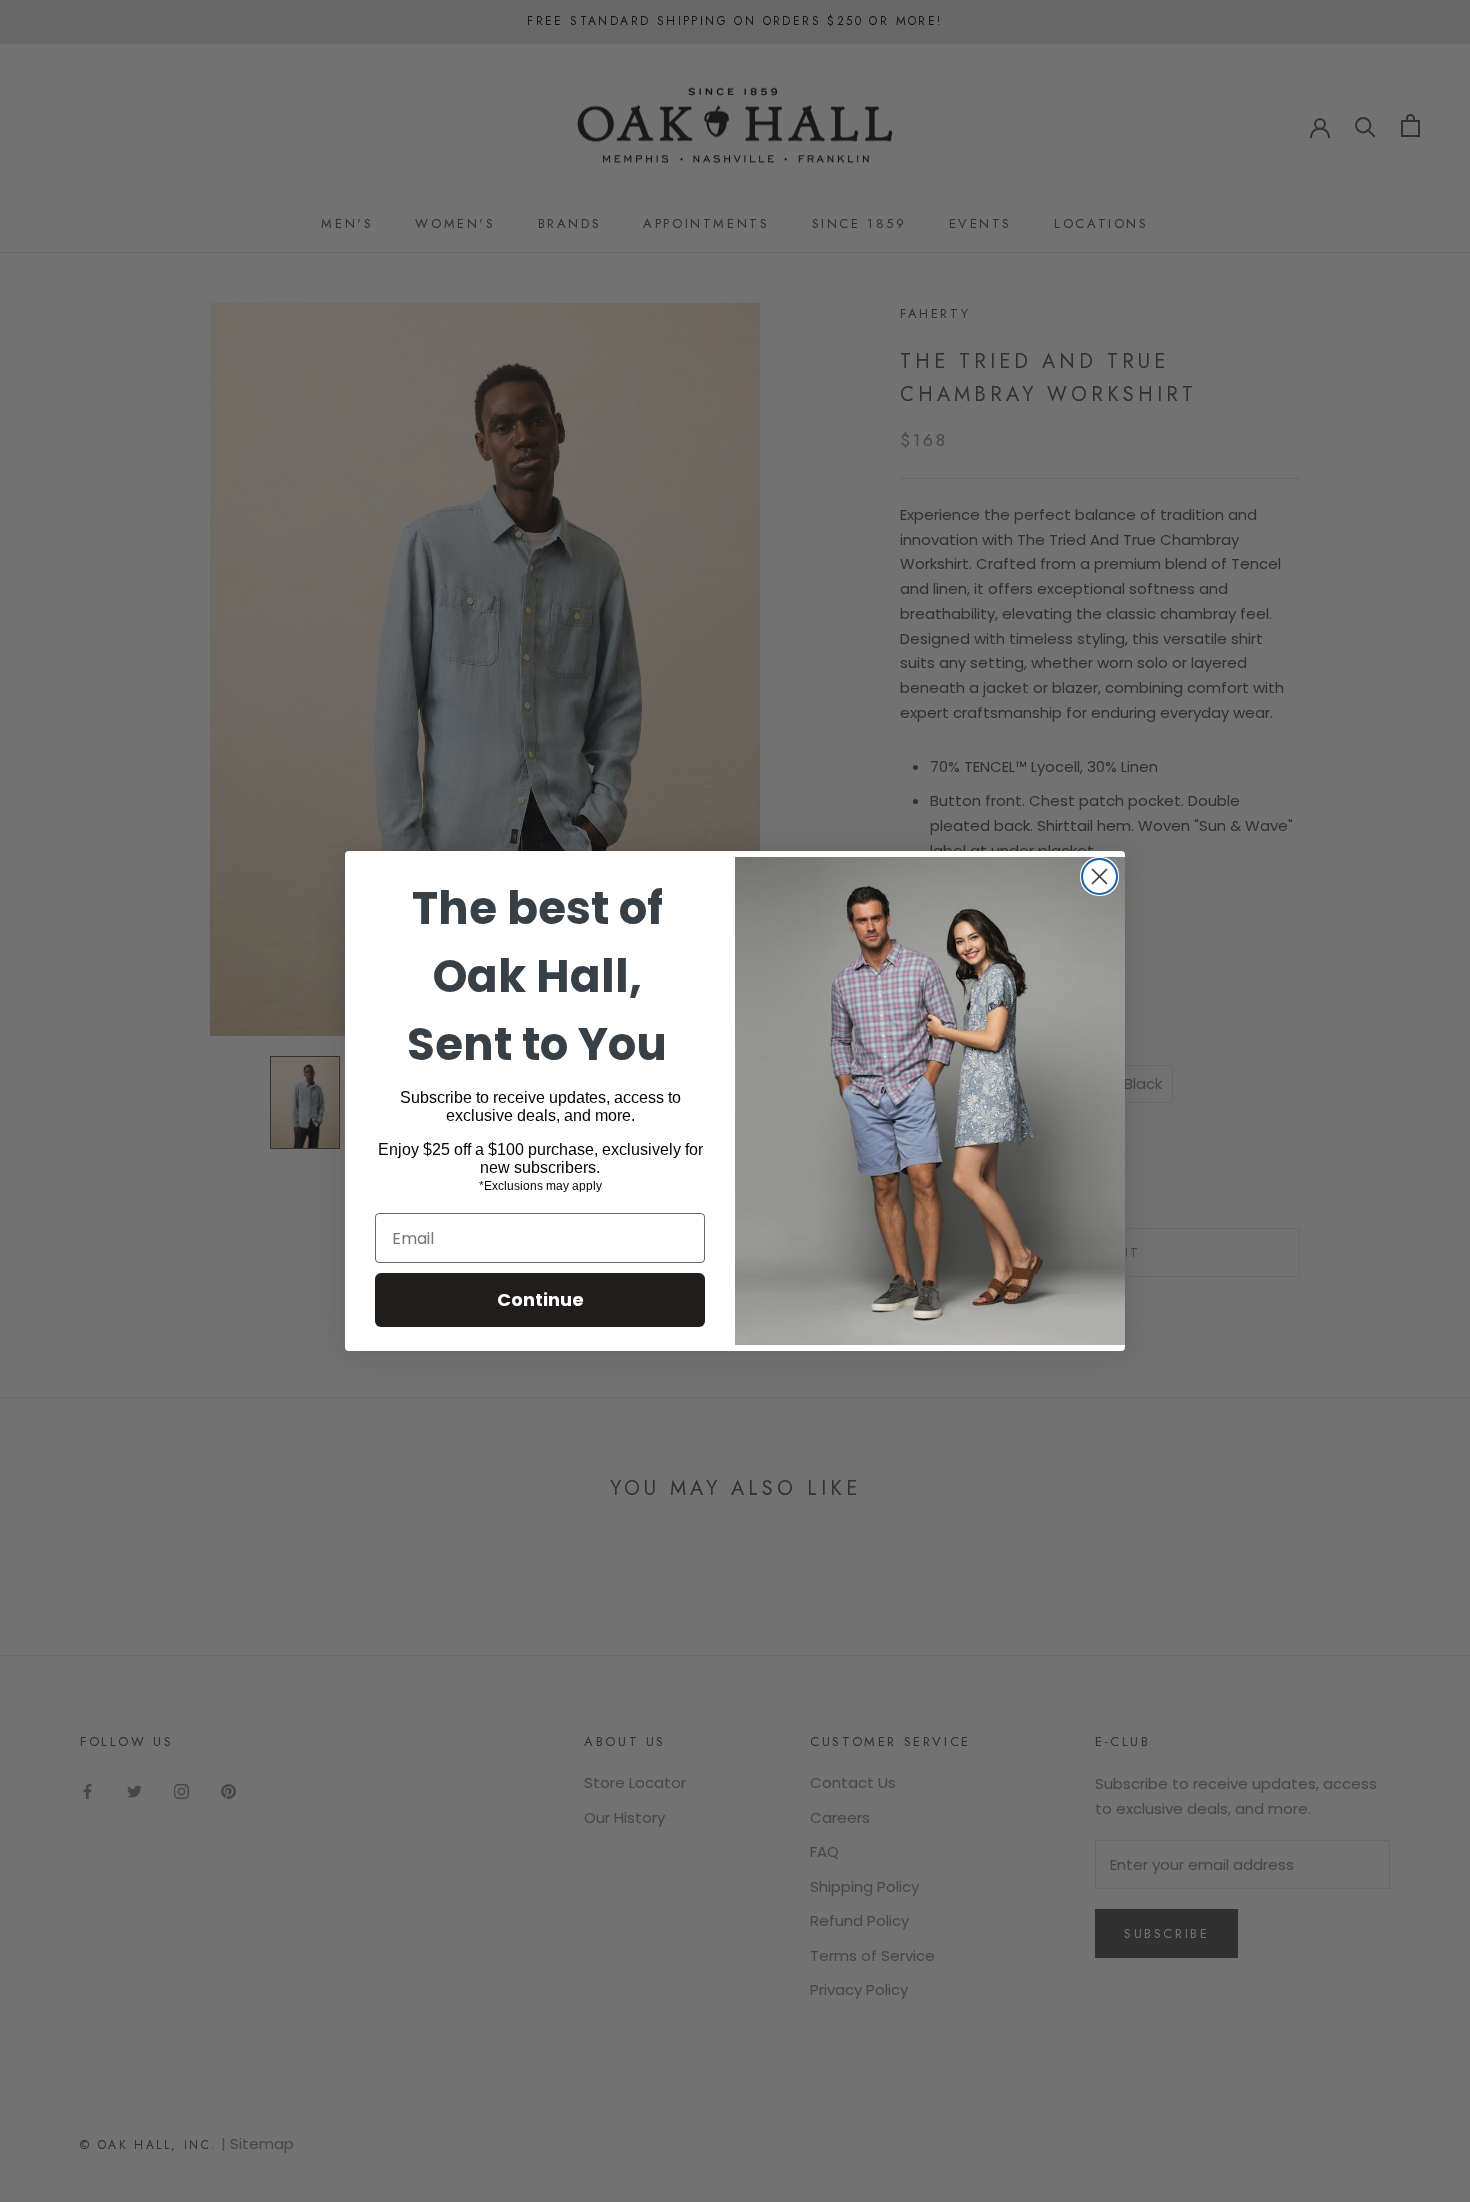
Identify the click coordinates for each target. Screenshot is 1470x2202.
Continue (540, 1299)
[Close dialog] (1099, 876)
